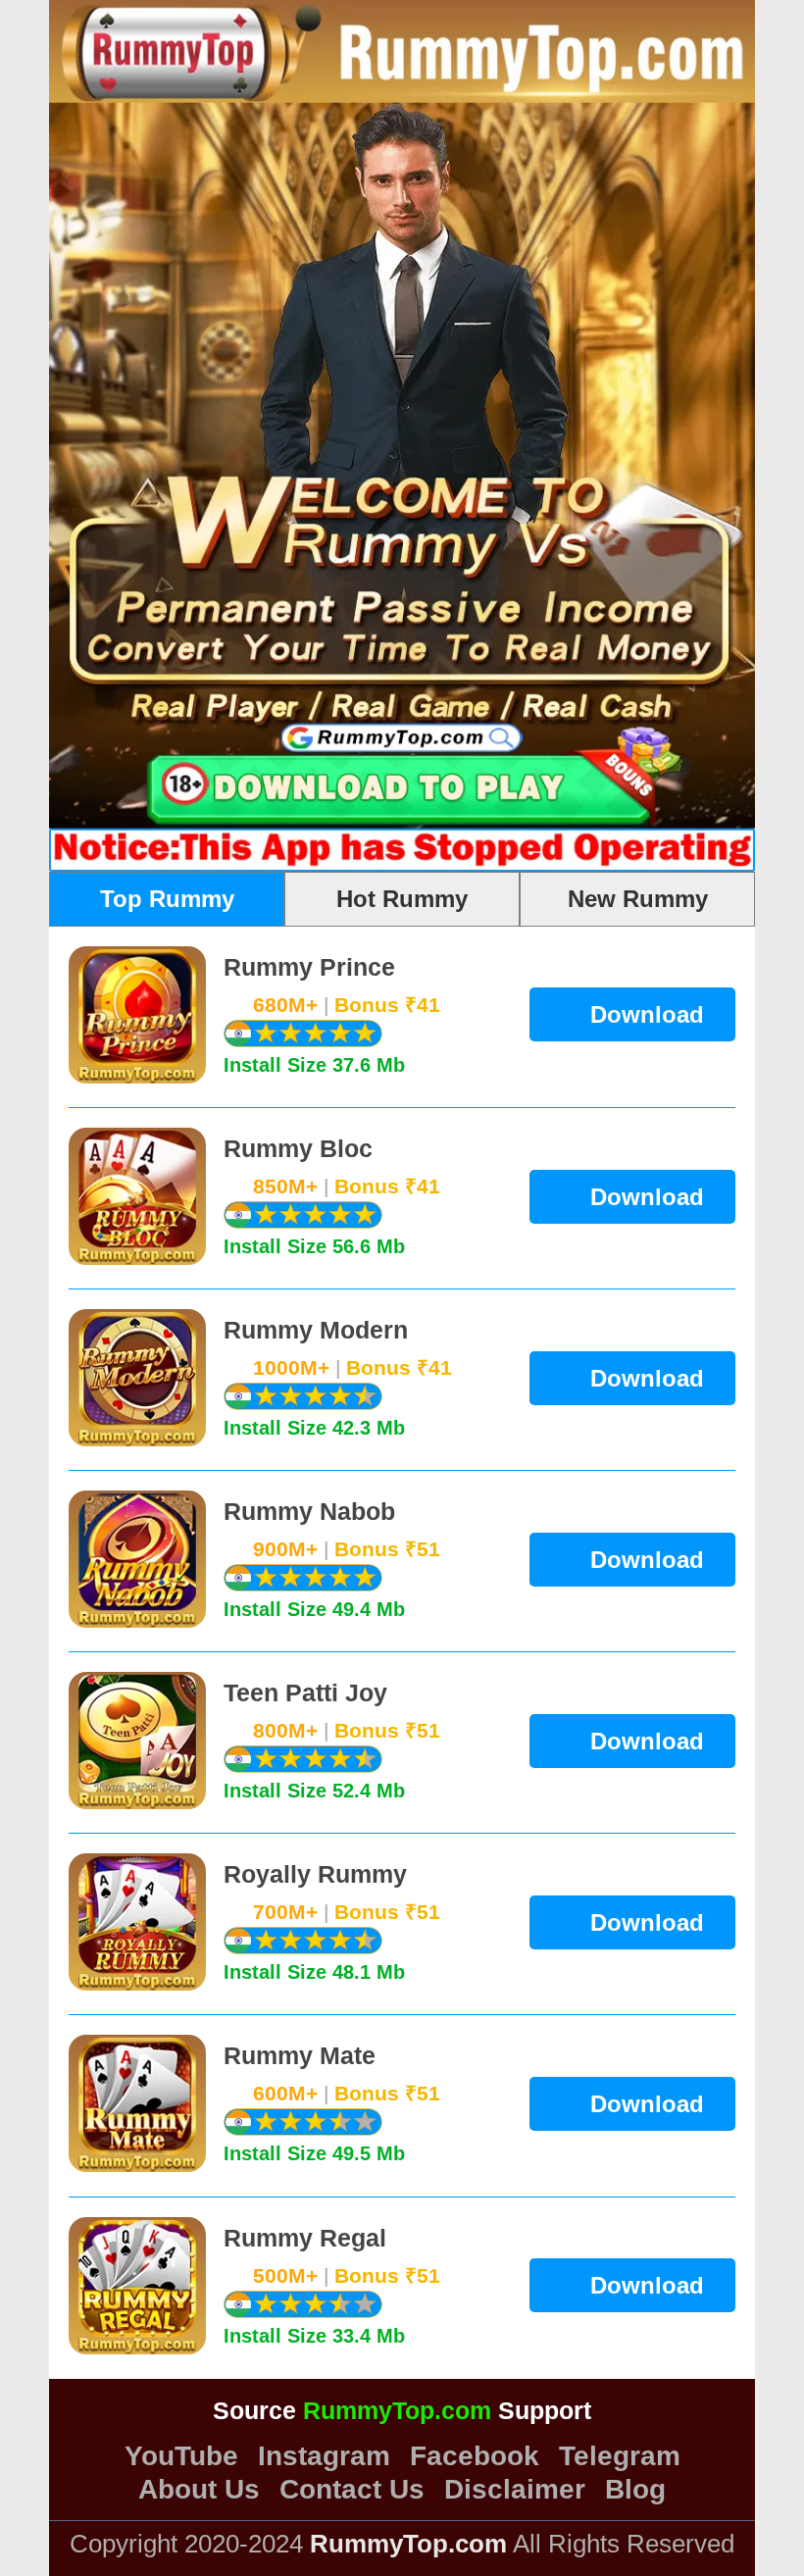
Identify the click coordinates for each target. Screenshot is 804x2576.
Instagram (324, 2456)
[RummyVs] (739, 307)
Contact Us (352, 2490)
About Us (199, 2490)
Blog (635, 2490)
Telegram (620, 2456)
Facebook (475, 2456)
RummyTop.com (397, 2410)
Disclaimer (515, 2490)
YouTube (181, 2456)
